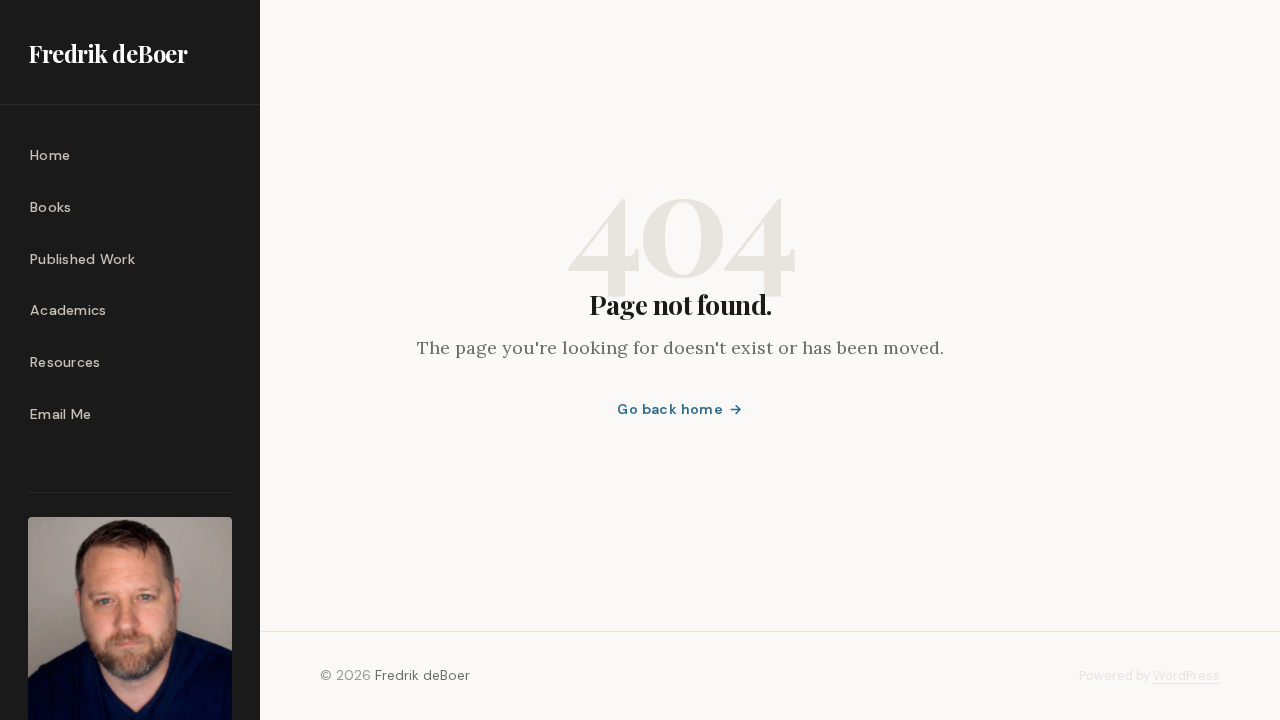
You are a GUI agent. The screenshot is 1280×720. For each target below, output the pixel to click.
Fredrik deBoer (107, 53)
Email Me (60, 414)
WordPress (1186, 675)
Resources (65, 362)
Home (50, 155)
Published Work (82, 259)
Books (50, 207)
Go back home (670, 409)
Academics (68, 310)
